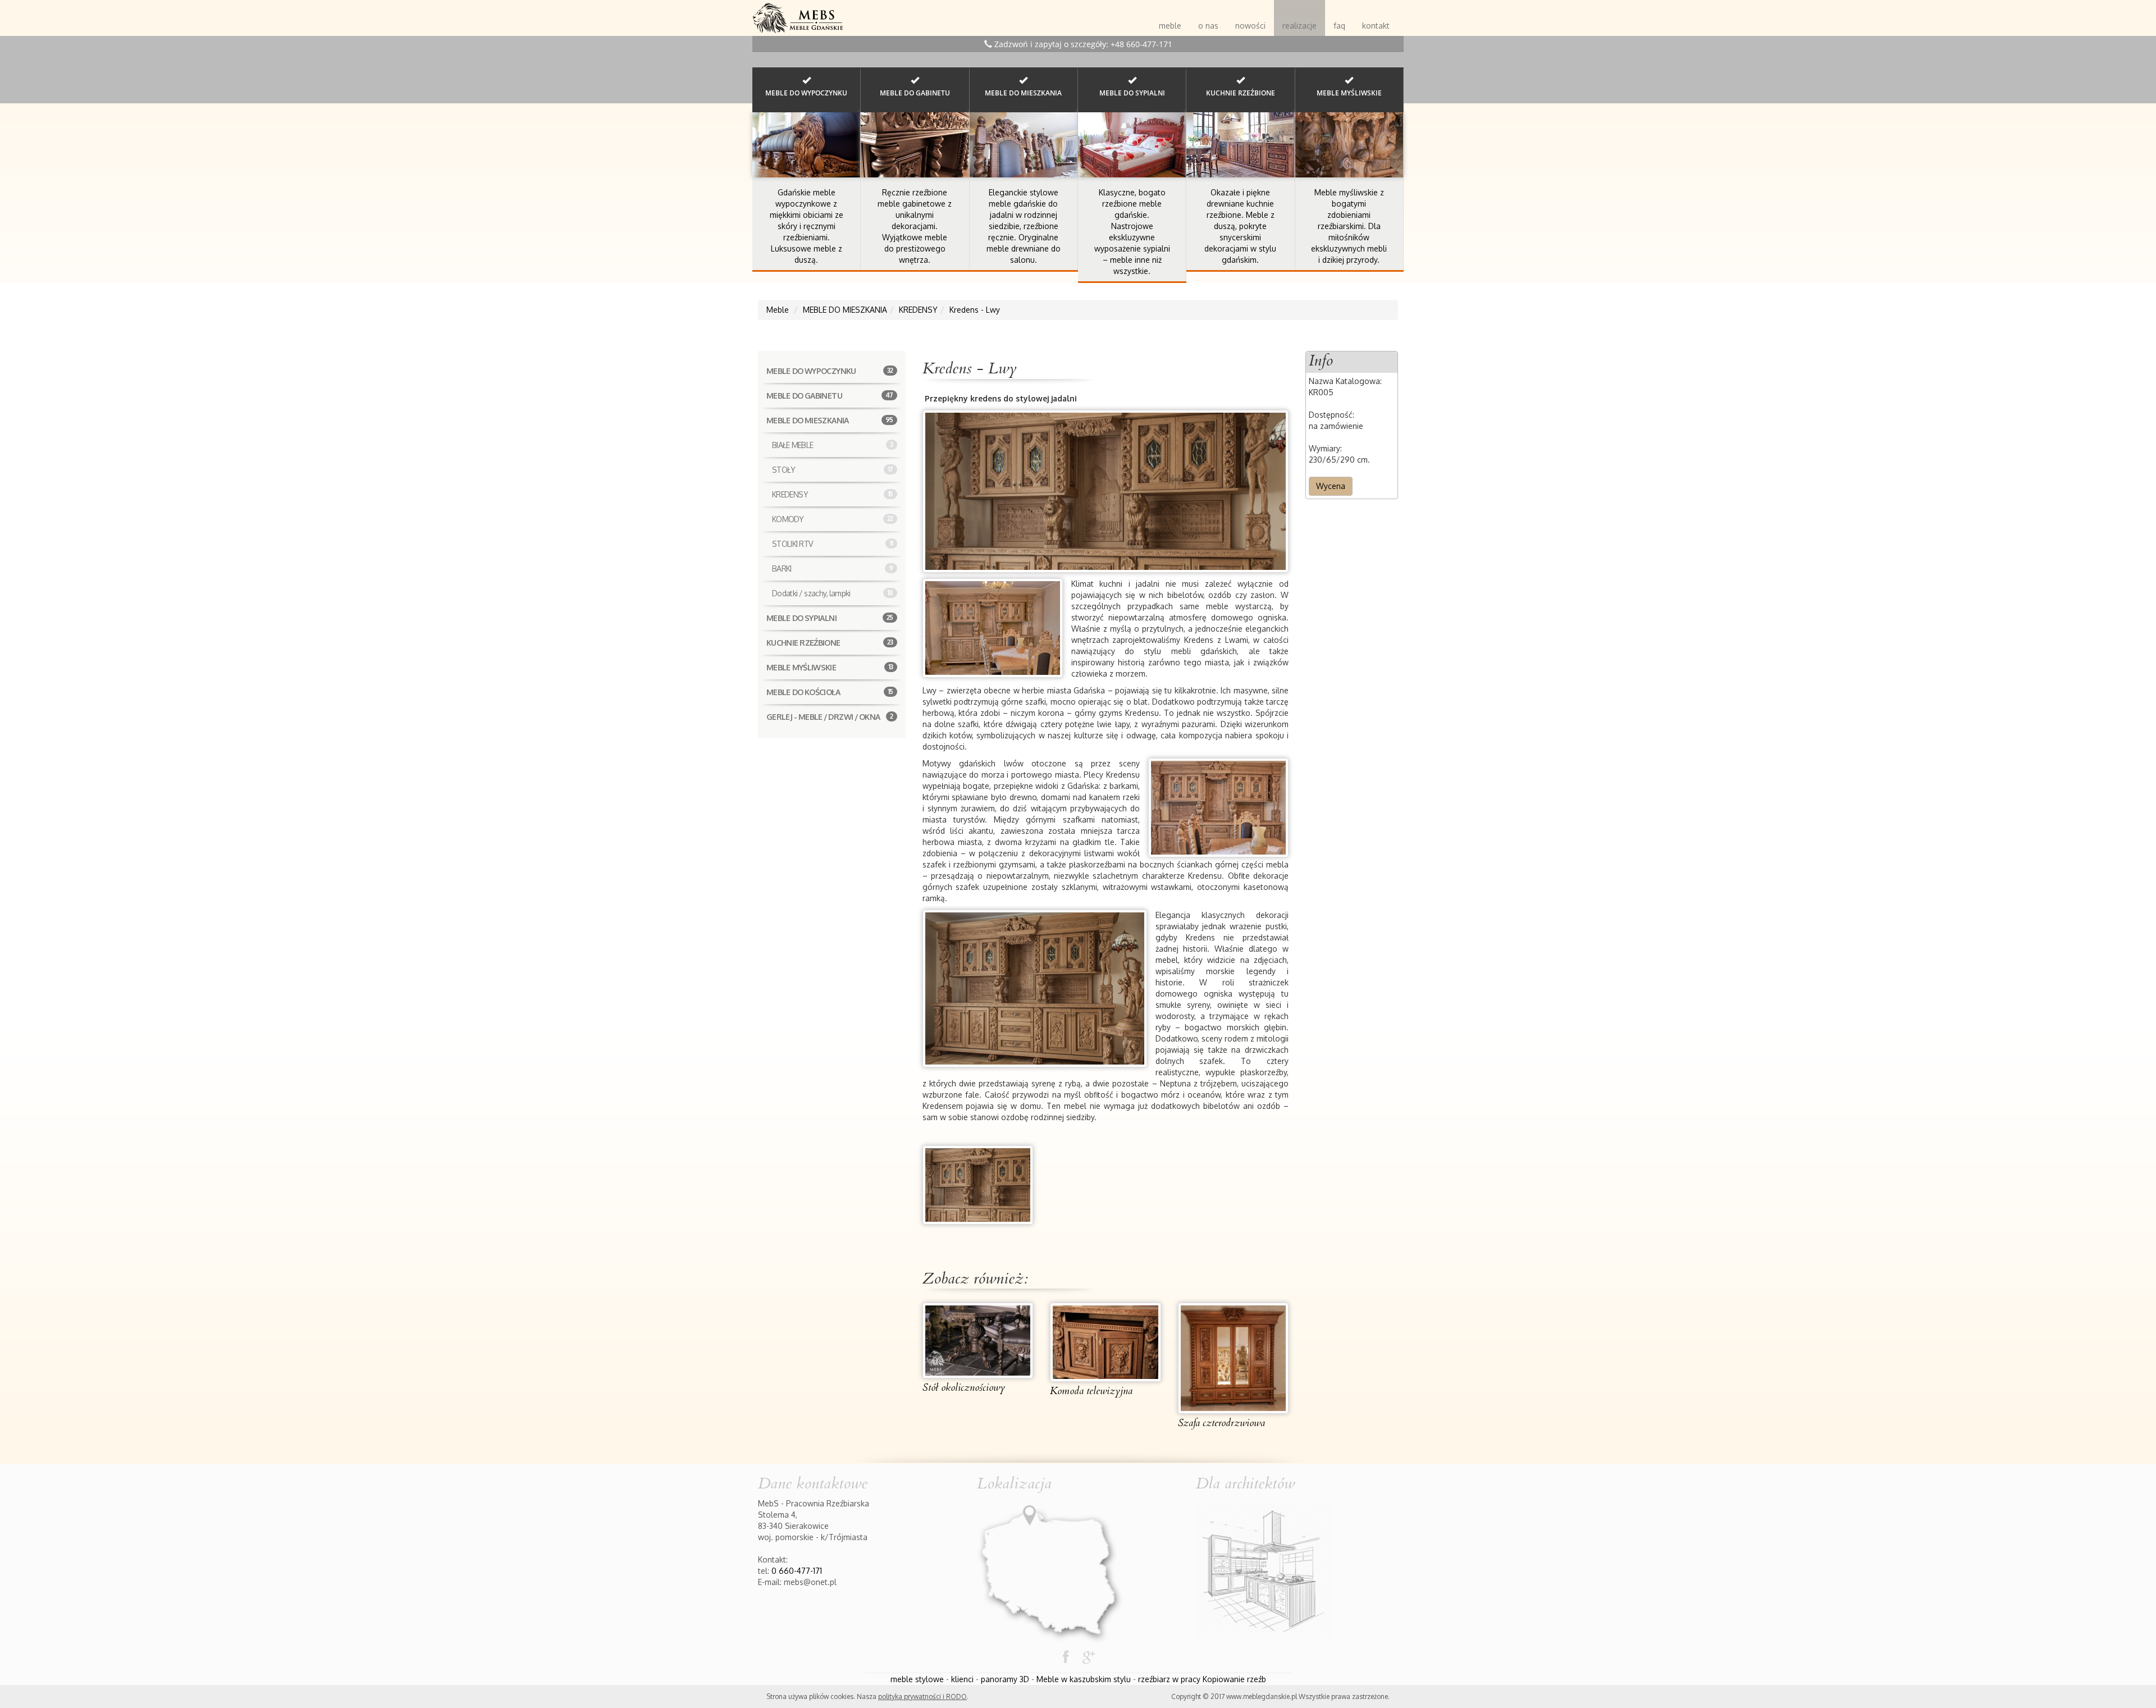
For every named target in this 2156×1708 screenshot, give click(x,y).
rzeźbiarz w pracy (1169, 1679)
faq (1339, 26)
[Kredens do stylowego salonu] (978, 1184)
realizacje (1299, 26)
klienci (962, 1679)
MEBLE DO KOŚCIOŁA (830, 692)
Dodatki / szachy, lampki (833, 593)
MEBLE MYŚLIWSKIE (830, 667)
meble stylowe (917, 1679)
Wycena (1331, 486)
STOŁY (833, 470)
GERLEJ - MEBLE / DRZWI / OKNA (830, 717)
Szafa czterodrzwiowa (1221, 1423)
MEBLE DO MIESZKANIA (830, 420)
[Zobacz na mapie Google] (1050, 1570)
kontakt (1376, 26)
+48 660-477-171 (1141, 44)
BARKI (833, 568)
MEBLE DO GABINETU (830, 396)
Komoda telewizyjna (1091, 1391)
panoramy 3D (1005, 1679)
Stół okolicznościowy (964, 1388)
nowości (1250, 26)
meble (1170, 26)
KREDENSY (833, 494)
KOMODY (833, 519)
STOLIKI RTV (833, 544)
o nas (1208, 26)
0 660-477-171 (797, 1571)
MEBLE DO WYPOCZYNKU (830, 371)
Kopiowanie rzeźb (1234, 1679)
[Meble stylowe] (798, 14)
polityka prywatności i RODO (922, 1696)
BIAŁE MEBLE (833, 445)
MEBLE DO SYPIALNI (830, 618)
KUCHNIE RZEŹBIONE (830, 643)
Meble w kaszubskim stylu (1084, 1679)
